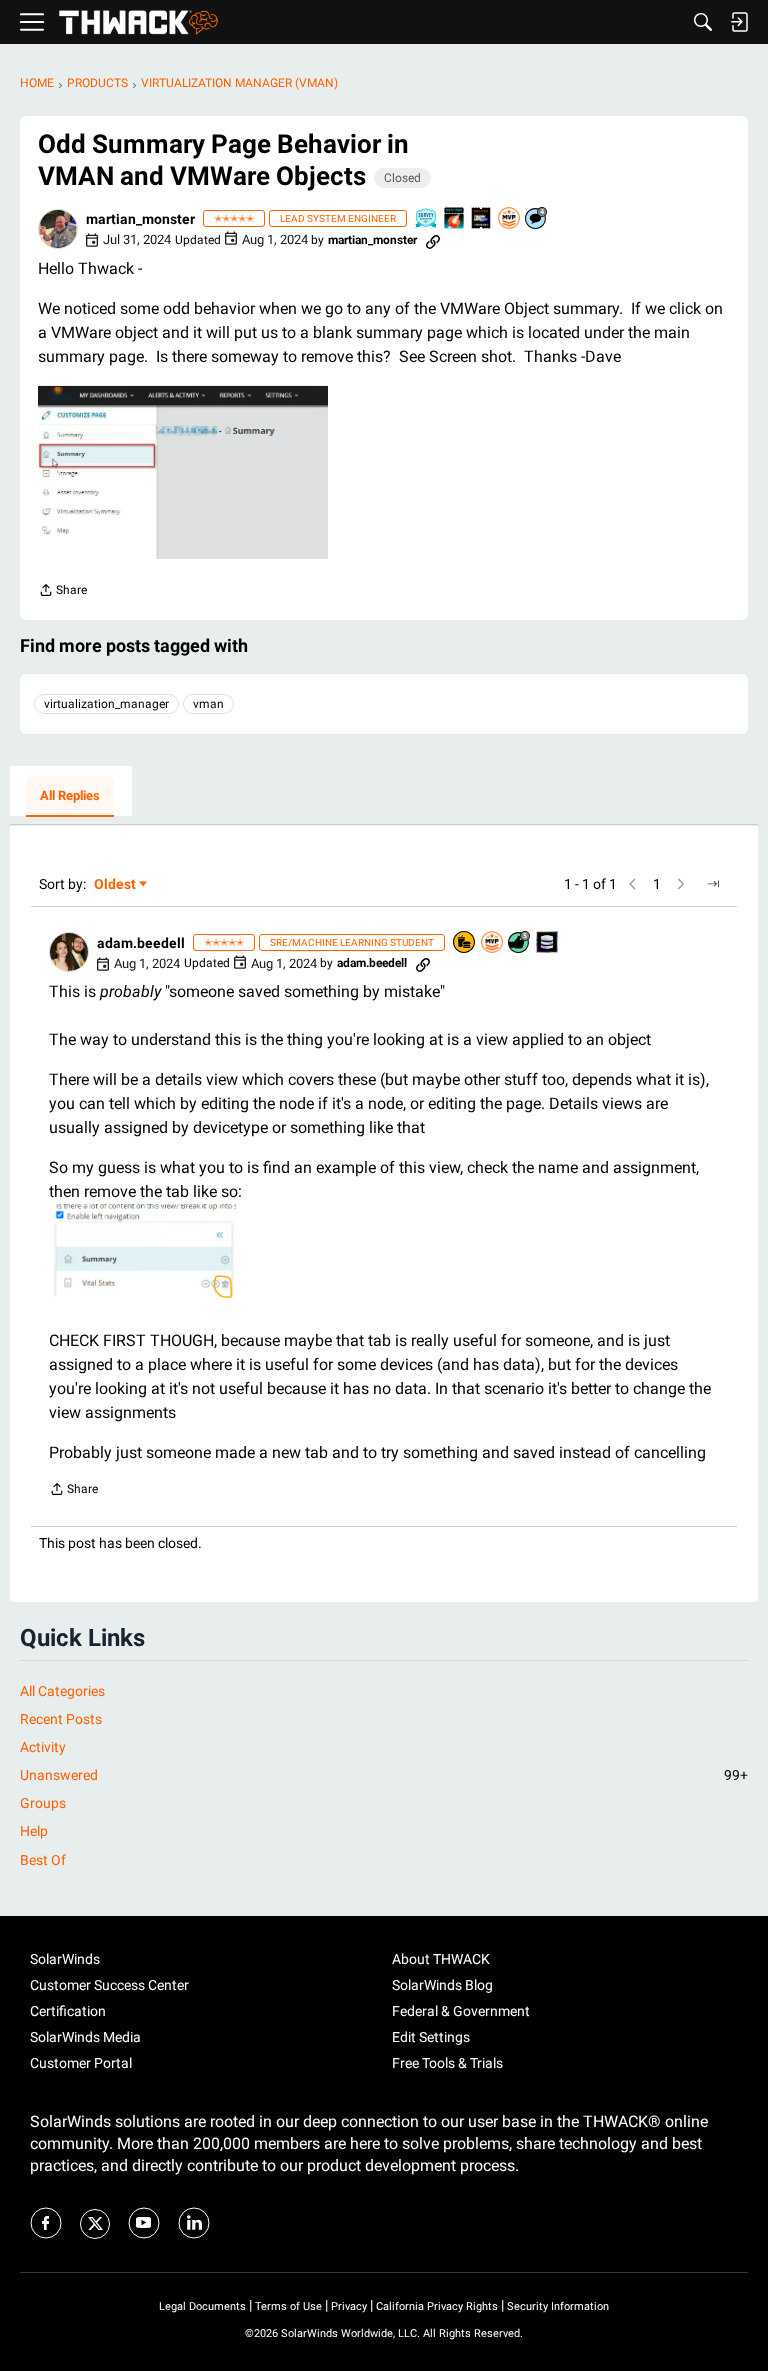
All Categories (62, 1691)
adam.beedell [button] (141, 943)
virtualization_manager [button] (106, 704)
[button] (58, 229)
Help (34, 1831)
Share (62, 592)
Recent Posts (61, 1719)
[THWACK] (138, 22)
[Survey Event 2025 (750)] (427, 219)
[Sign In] (739, 22)
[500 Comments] (537, 219)
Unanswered (384, 1775)
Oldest (116, 885)
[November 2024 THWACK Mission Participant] (548, 943)
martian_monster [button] (140, 219)
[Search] (703, 22)
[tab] (70, 797)
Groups (43, 1803)
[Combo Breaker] (465, 943)
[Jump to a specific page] (713, 884)
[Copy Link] (433, 240)
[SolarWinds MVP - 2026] (510, 219)
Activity (43, 1747)
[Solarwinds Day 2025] (455, 219)
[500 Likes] (520, 943)
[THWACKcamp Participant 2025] (482, 219)
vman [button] (208, 704)
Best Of (43, 1860)
